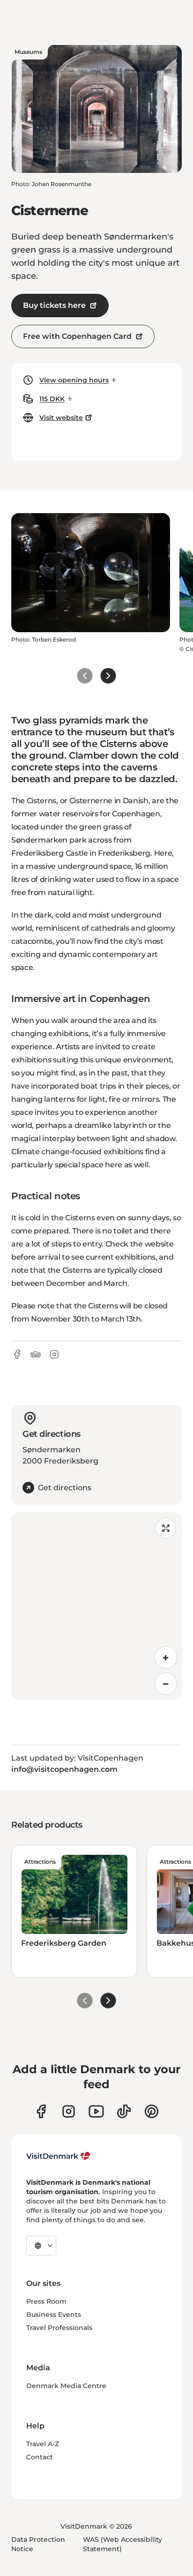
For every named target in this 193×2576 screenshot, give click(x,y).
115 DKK (52, 399)
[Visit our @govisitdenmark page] (124, 2111)
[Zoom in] (166, 1658)
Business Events (54, 2315)
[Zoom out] (166, 1684)
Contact (40, 2457)
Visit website (61, 418)
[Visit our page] (69, 2111)
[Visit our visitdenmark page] (96, 2111)
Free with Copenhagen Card (77, 336)
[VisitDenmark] (58, 2156)
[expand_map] (166, 1528)
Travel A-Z (43, 2444)
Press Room (46, 2301)
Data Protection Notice (38, 2544)
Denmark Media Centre (66, 2386)
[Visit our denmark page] (41, 2111)
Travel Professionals (59, 2328)
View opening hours (74, 380)
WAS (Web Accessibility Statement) (122, 2544)
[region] (96, 1606)
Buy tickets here (54, 305)
